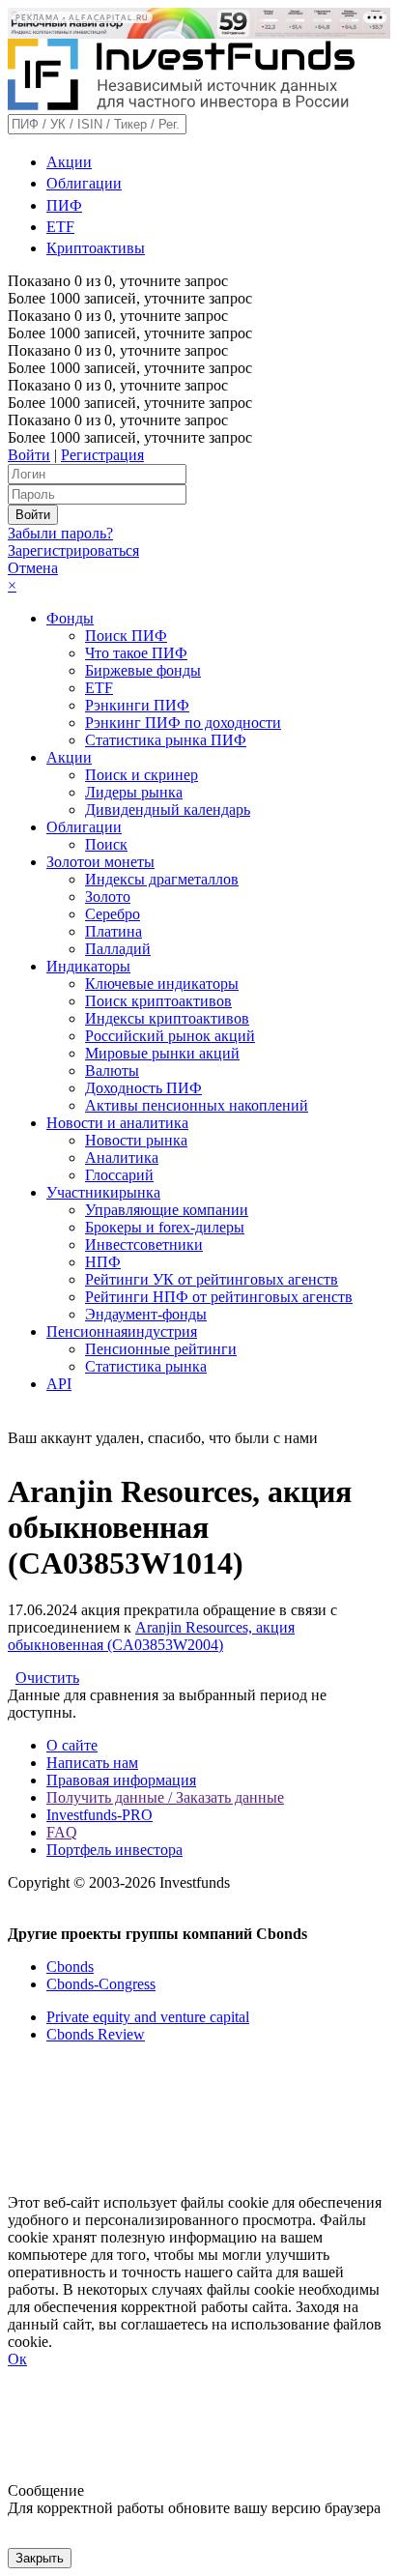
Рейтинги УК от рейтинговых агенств (212, 1279)
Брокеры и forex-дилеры (165, 1227)
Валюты (112, 1071)
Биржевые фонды (143, 670)
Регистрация (102, 455)
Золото (108, 897)
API (59, 1384)
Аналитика (122, 1158)
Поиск (106, 844)
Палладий (118, 949)
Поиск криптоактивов (158, 1001)
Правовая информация (121, 1780)
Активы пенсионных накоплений (197, 1105)
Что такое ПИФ (136, 653)
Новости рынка (136, 1140)
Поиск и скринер (142, 775)
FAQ (62, 1832)
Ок (17, 2359)
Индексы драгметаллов (162, 879)
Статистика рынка (146, 1366)
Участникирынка (103, 1192)
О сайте (72, 1745)
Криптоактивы (96, 248)
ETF (60, 227)
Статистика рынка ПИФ (166, 740)
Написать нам (92, 1763)
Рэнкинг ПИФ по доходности (183, 723)
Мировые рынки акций (162, 1053)
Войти (29, 455)
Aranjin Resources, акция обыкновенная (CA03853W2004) (151, 1636)
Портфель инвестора (114, 1850)
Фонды (70, 618)
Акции (69, 162)
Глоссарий (119, 1175)
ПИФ (64, 205)
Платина (114, 931)
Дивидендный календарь (168, 810)
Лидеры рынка (134, 792)
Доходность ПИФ (143, 1088)
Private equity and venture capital (148, 2017)
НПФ (103, 1262)
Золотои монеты (100, 862)
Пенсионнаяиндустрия (122, 1331)
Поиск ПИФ (126, 636)
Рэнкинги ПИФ (137, 705)
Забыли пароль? (60, 533)
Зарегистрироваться (73, 550)
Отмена (33, 568)
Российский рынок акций (170, 1036)
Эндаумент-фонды (146, 1314)
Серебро (113, 914)
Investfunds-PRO (99, 1815)
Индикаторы (88, 966)
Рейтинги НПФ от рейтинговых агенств (219, 1297)
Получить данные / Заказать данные (165, 1797)
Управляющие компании (167, 1210)
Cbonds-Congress (101, 1984)
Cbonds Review (96, 2034)
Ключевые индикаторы (162, 984)
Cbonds (70, 1967)
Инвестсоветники (144, 1245)
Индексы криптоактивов (167, 1018)
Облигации (84, 183)
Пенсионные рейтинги (161, 1349)
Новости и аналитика (117, 1123)
